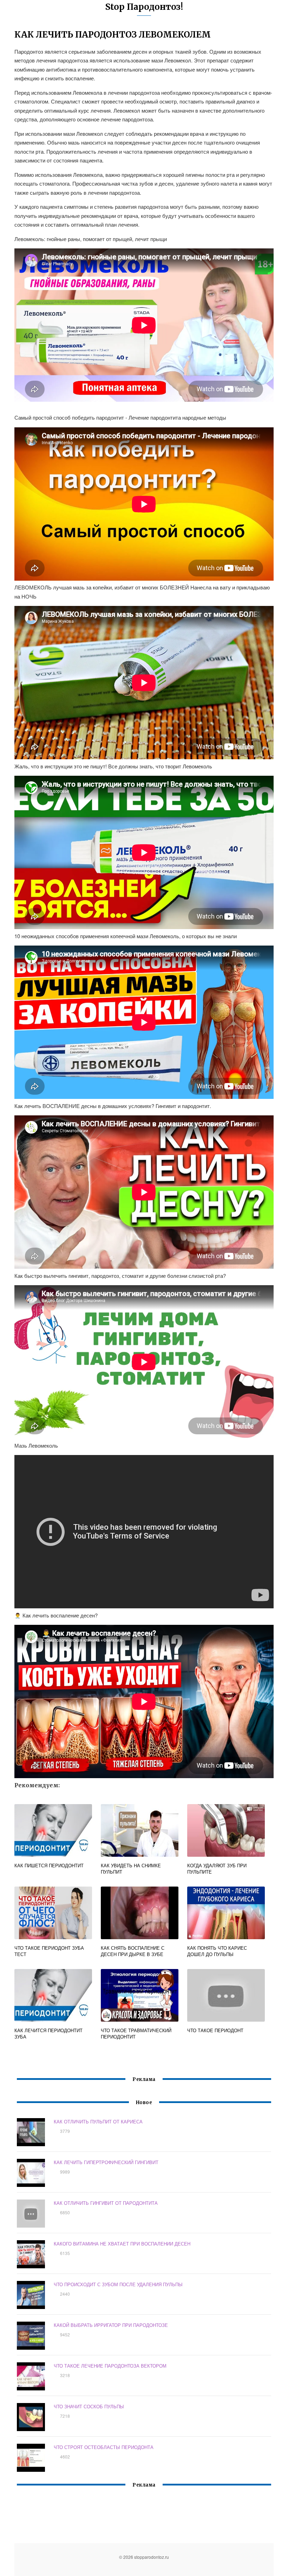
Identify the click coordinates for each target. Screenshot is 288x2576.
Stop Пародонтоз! (144, 7)
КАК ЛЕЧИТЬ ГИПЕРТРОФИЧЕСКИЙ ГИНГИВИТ (106, 2162)
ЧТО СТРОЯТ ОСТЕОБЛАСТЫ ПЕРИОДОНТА (104, 2447)
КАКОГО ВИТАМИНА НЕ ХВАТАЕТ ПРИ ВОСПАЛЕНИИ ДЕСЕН (122, 2244)
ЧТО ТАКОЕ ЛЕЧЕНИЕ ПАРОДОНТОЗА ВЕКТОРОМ (110, 2366)
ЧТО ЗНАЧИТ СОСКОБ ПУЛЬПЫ (89, 2406)
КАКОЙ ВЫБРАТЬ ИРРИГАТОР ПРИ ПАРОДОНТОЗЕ (111, 2325)
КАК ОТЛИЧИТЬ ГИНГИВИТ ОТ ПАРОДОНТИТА (106, 2203)
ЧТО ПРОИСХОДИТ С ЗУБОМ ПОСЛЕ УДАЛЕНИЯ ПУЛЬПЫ (118, 2284)
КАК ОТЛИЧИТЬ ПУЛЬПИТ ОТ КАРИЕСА (98, 2121)
